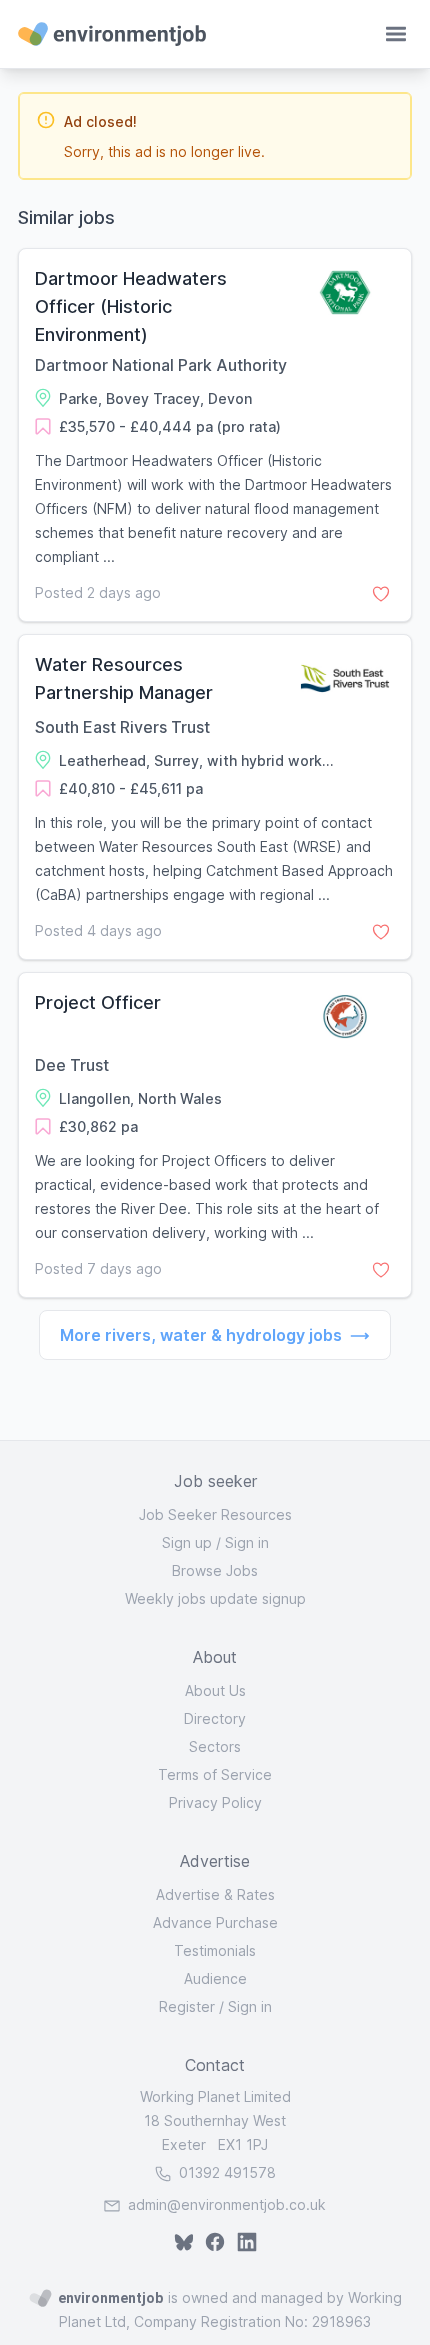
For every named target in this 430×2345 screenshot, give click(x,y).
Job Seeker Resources (215, 1514)
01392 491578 (225, 2172)
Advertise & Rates (215, 1894)
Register (187, 2006)
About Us (215, 1690)
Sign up (187, 1542)
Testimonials (215, 1950)
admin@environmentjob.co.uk (227, 2204)
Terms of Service (215, 1774)
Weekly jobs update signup (215, 1598)
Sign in (247, 1542)
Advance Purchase (215, 1922)
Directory (215, 1718)
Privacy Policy (215, 1802)
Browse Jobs (215, 1570)
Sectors (215, 1746)
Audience (215, 1978)
